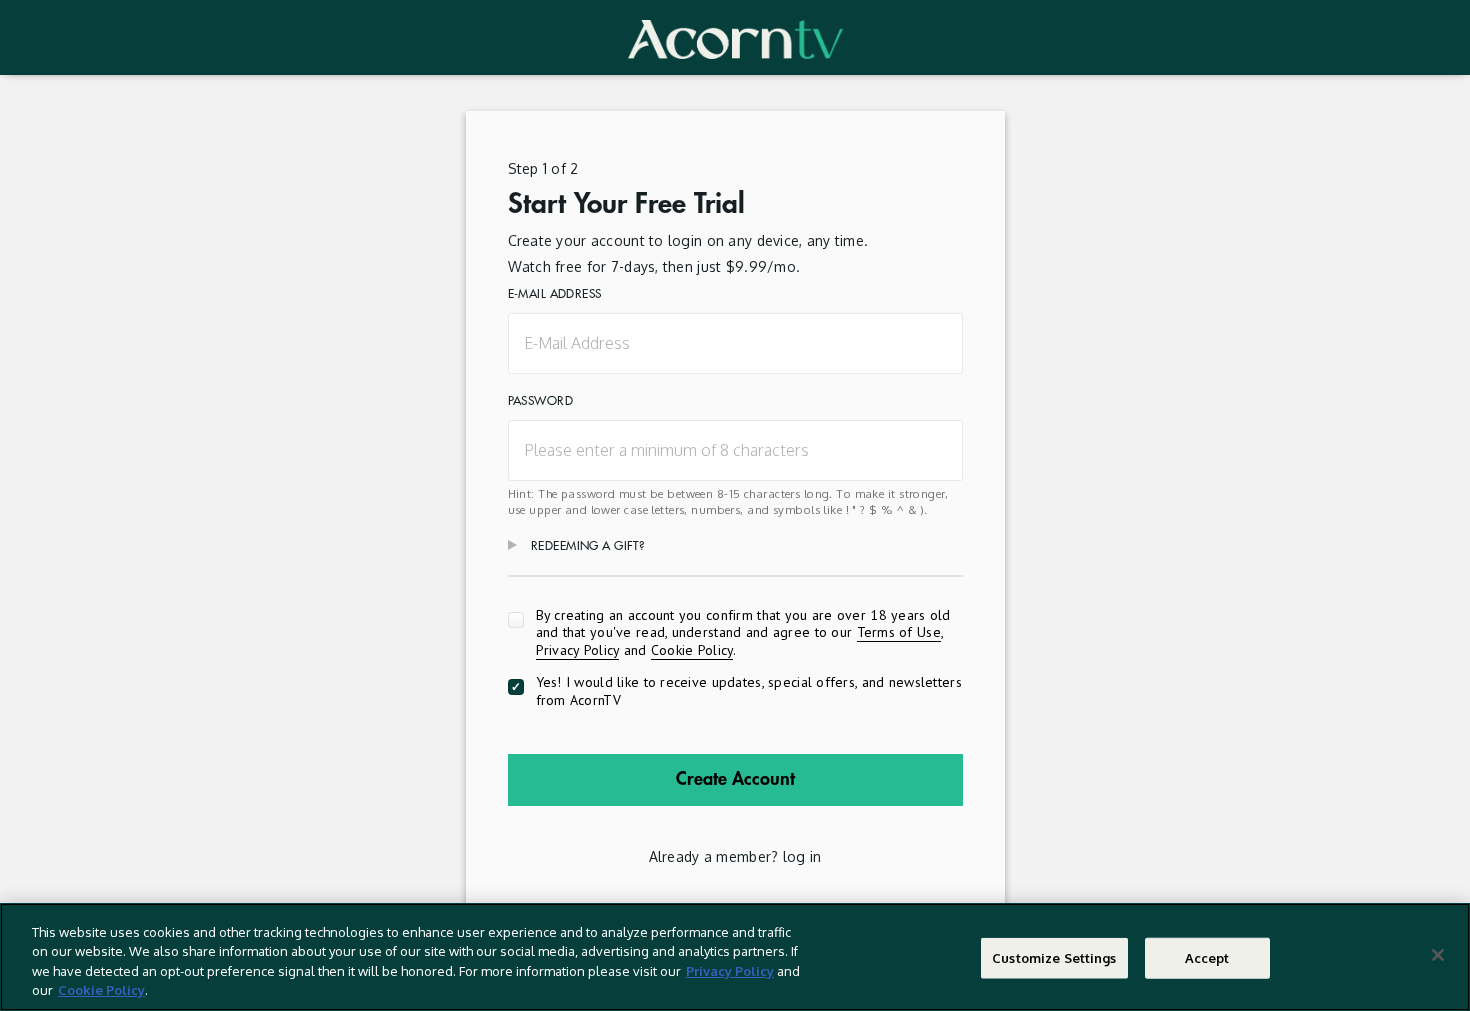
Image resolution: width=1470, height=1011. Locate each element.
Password (540, 401)
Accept (1207, 958)
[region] (735, 957)
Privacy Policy (578, 650)
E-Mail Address (555, 294)
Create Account (735, 779)
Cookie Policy (692, 650)
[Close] (1438, 955)
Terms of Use (899, 632)
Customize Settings (1054, 958)
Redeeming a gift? (587, 546)
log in (802, 856)
